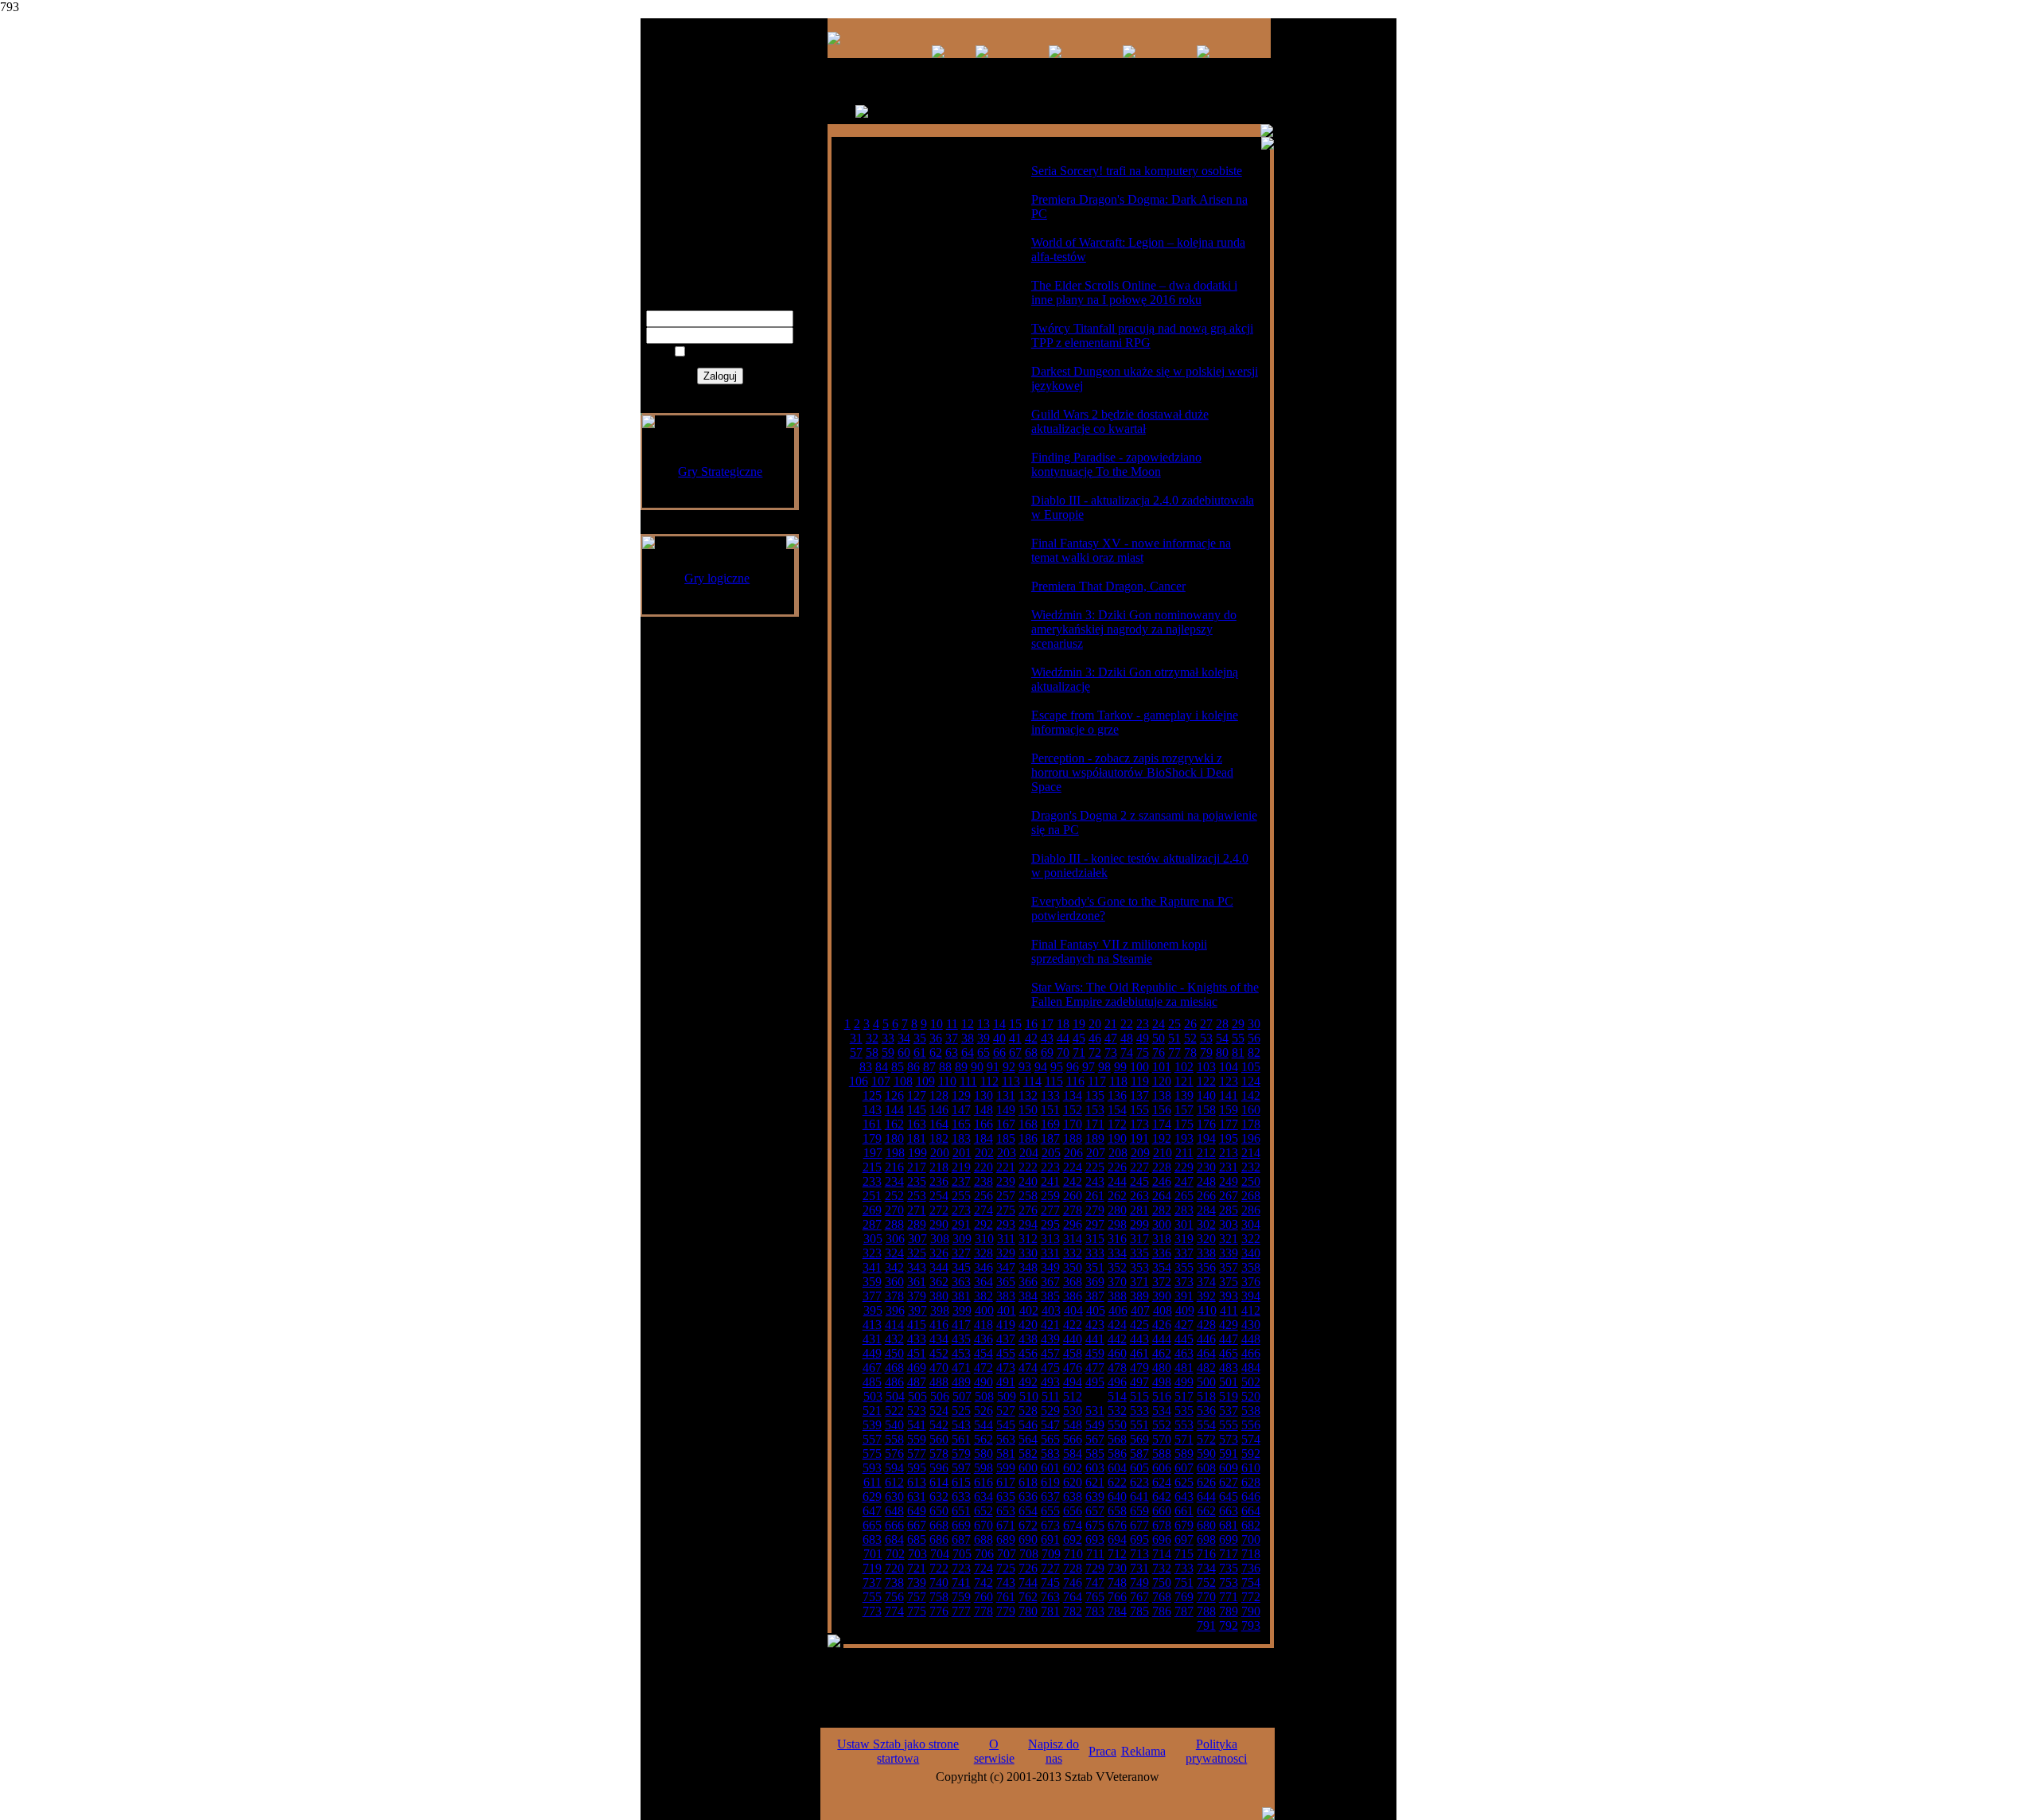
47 (1111, 1038)
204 (1029, 1153)
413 (872, 1325)
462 (1162, 1353)
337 (1184, 1253)
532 (1117, 1411)
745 (1050, 1582)
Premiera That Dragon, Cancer (1108, 586)
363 (961, 1282)
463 (1184, 1353)
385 (1050, 1296)
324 (894, 1253)
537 (1229, 1411)
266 (1206, 1196)
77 (1174, 1052)
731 (1139, 1568)
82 (1254, 1052)
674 (1073, 1525)
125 (872, 1095)
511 (1051, 1396)
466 (1251, 1353)
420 (1028, 1325)
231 (1229, 1167)
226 (1117, 1167)
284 (1206, 1210)
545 (1006, 1425)
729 (1095, 1568)
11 (952, 1024)
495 (1095, 1382)
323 (872, 1253)
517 (1184, 1396)
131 (1006, 1095)
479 (1139, 1368)
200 (940, 1153)
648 (894, 1511)
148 (983, 1110)
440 (1073, 1339)
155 (1139, 1110)
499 (1184, 1382)
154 (1117, 1110)
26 (1190, 1024)
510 (1029, 1396)
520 (1251, 1396)
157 (1184, 1110)
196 (1251, 1138)
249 (1229, 1181)
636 (1028, 1497)
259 (1050, 1196)
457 (1050, 1353)
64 (968, 1052)
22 (1127, 1024)
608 (1206, 1468)
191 (1139, 1138)
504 (895, 1396)
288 (894, 1224)
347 (1006, 1267)
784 (1117, 1611)
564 (1028, 1439)
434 (939, 1339)
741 (961, 1582)
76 (1159, 1052)
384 (1028, 1296)
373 (1184, 1282)
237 (961, 1181)
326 (939, 1253)
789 (1229, 1611)
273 (961, 1210)
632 (939, 1497)
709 (1051, 1554)
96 (1073, 1067)
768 (1162, 1597)
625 (1184, 1482)
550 (1117, 1425)
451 (917, 1353)
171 (1095, 1124)
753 (1229, 1582)
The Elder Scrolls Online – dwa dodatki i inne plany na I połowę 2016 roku (1134, 292)
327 (961, 1253)
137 (1139, 1095)
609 (1229, 1468)
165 (961, 1124)
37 (952, 1038)
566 (1073, 1439)
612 (894, 1482)
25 (1174, 1024)
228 (1162, 1167)
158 (1206, 1110)
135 (1095, 1095)
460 (1117, 1353)
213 (1229, 1153)
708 (1029, 1554)
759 (961, 1597)
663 (1229, 1511)
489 (961, 1382)
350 (1073, 1267)
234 (894, 1181)
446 (1206, 1339)
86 (913, 1067)
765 (1095, 1597)
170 (1073, 1124)
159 (1229, 1110)
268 (1251, 1196)
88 (945, 1067)
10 (937, 1024)
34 (904, 1038)
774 (894, 1611)
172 (1117, 1124)
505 (917, 1396)
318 (1162, 1239)
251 (872, 1196)
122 (1206, 1081)
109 (925, 1081)
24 (1159, 1024)
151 (1050, 1110)
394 (1251, 1296)
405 (1096, 1310)
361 (917, 1282)
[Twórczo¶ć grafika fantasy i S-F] (1129, 54)
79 (1206, 1052)
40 (999, 1038)
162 (894, 1124)
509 (1007, 1396)
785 (1139, 1611)
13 (983, 1024)
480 (1162, 1368)
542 (939, 1425)
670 (983, 1525)
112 (989, 1081)
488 (939, 1382)
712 (1117, 1554)
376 (1251, 1282)
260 (1073, 1196)
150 (1028, 1110)
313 (1050, 1239)
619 (1050, 1482)
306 (895, 1239)
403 (1051, 1310)
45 (1079, 1038)
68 (1031, 1052)
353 (1139, 1267)
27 (1206, 1024)
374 (1206, 1282)
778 (983, 1611)
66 (999, 1052)
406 (1118, 1310)
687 (961, 1539)
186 (1028, 1138)
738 (894, 1582)
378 (894, 1296)
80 (1222, 1052)
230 (1206, 1167)
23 (1143, 1024)
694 (1117, 1539)
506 (940, 1396)
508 (984, 1396)
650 (939, 1511)
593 (872, 1468)
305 (873, 1239)
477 (1095, 1368)
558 (894, 1439)
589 (1184, 1454)
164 (939, 1124)
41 (1015, 1038)
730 (1117, 1568)
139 (1184, 1095)
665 (872, 1525)
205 (1051, 1153)
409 (1185, 1310)
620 (1073, 1482)
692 (1073, 1539)
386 (1073, 1296)
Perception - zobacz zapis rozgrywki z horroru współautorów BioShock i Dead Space (1132, 772)
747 (1095, 1582)
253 (917, 1196)
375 (1229, 1282)
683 (872, 1539)
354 (1162, 1267)
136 (1117, 1095)
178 (1251, 1124)
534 (1162, 1411)
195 (1229, 1138)
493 (1050, 1382)
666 (894, 1525)
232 (1251, 1167)
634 (983, 1497)
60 (904, 1052)
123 (1229, 1081)
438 (1028, 1339)
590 (1206, 1454)
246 (1162, 1181)
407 (1140, 1310)
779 (1006, 1611)
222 (1028, 1167)
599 (1006, 1468)
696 (1162, 1539)
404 (1073, 1310)
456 (1028, 1353)
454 (983, 1353)
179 (872, 1138)
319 (1184, 1239)
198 (895, 1153)
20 (1095, 1024)
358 (1251, 1267)
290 (939, 1224)
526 (983, 1411)
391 (1184, 1296)
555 (1229, 1425)
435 (961, 1339)
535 (1184, 1411)
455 (1006, 1353)
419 (1006, 1325)
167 (1006, 1124)
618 (1028, 1482)
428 (1206, 1325)
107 (881, 1081)
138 (1162, 1095)
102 (1184, 1067)
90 (977, 1067)
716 (1206, 1554)
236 (939, 1181)
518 (1206, 1396)
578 (939, 1454)
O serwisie (994, 1751)
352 (1117, 1267)
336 (1162, 1253)
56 (1254, 1038)
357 (1229, 1267)
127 (917, 1095)
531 (1095, 1411)
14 (999, 1024)
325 (917, 1253)
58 (872, 1052)
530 (1073, 1411)
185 (1006, 1138)
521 (872, 1411)
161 (872, 1124)
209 (1140, 1153)
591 (1229, 1454)
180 (894, 1138)
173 (1139, 1124)
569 (1139, 1439)
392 (1206, 1296)
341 (872, 1267)
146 (939, 1110)
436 (983, 1339)
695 (1139, 1539)
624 (1162, 1482)
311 (1006, 1239)
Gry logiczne (717, 578)
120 (1162, 1081)
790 (1251, 1611)
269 (872, 1210)
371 (1139, 1282)
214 (1251, 1153)
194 (1206, 1138)
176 (1206, 1124)
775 (917, 1611)
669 (961, 1525)
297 (1095, 1224)
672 (1028, 1525)
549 (1095, 1425)
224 (1073, 1167)
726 (1028, 1568)
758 (939, 1597)
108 (903, 1081)
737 (872, 1582)
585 (1095, 1454)
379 (917, 1296)
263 (1139, 1196)
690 (1028, 1539)
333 (1095, 1253)
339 (1229, 1253)
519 (1229, 1396)
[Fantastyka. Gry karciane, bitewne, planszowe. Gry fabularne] (1055, 54)
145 (917, 1110)
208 (1118, 1153)
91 (993, 1067)
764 (1073, 1597)
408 (1163, 1310)
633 (961, 1497)
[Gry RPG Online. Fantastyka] (834, 40)
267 (1229, 1196)
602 (1073, 1468)
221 (1006, 1167)
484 (1251, 1368)
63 (952, 1052)
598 (983, 1468)
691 (1050, 1539)
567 (1095, 1439)
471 (961, 1368)
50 (1159, 1038)
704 (940, 1554)
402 (1029, 1310)
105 (1251, 1067)
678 (1162, 1525)
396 (895, 1310)
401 (1007, 1310)
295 (1050, 1224)
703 (917, 1554)
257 (1006, 1196)
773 (872, 1611)
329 (1006, 1253)
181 (917, 1138)
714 (1162, 1554)
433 (917, 1339)
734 (1206, 1568)
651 (961, 1511)
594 (894, 1468)
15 (1015, 1024)
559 (917, 1439)
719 (872, 1568)
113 (1011, 1081)
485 (872, 1382)
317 (1139, 1239)
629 (872, 1497)
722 (939, 1568)
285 (1229, 1210)
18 (1063, 1024)
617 (1006, 1482)
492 (1028, 1382)
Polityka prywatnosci (1216, 1751)
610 (1251, 1468)
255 (961, 1196)
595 (917, 1468)
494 (1073, 1382)
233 (872, 1181)
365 (1006, 1282)
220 (983, 1167)
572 (1206, 1439)
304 (1251, 1224)
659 (1139, 1511)
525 (961, 1411)
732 (1162, 1568)
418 (983, 1325)
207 (1096, 1153)
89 (961, 1067)
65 (983, 1052)
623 (1139, 1482)
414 (894, 1325)
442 (1117, 1339)
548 (1073, 1425)
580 (983, 1454)
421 (1050, 1325)
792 (1229, 1625)
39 (983, 1038)
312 (1028, 1239)
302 (1206, 1224)
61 (920, 1052)
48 (1127, 1038)
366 (1028, 1282)
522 (894, 1411)
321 (1229, 1239)
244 (1117, 1181)
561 (961, 1439)
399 (962, 1310)
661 (1184, 1511)
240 (1028, 1181)
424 (1117, 1325)
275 (1006, 1210)
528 (1028, 1411)
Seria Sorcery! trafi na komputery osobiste (1137, 171)
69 (1047, 1052)
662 (1206, 1511)
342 (894, 1267)
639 (1095, 1497)
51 (1174, 1038)
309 (962, 1239)
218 (939, 1167)
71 (1079, 1052)
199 (917, 1153)
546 (1028, 1425)
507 (962, 1396)
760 (983, 1597)
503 (873, 1396)
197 (873, 1153)
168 (1028, 1124)
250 (1251, 1181)
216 (894, 1167)
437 (1006, 1339)
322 (1251, 1239)
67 (1015, 1052)
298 (1117, 1224)
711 (1095, 1554)
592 (1251, 1454)
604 (1117, 1468)
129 (961, 1095)
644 (1206, 1497)
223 (1050, 1167)
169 (1050, 1124)
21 (1111, 1024)
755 (872, 1597)
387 (1095, 1296)
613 (917, 1482)
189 (1095, 1138)
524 (939, 1411)
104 (1229, 1067)
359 (872, 1282)
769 (1184, 1597)
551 (1139, 1425)
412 (1251, 1310)
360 (894, 1282)
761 (1006, 1597)
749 (1139, 1582)
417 (961, 1325)
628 (1251, 1482)
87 (929, 1067)
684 (894, 1539)
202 (984, 1153)
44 (1063, 1038)
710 (1073, 1554)
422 (1073, 1325)
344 (939, 1267)
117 (1097, 1081)
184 (983, 1138)
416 (939, 1325)
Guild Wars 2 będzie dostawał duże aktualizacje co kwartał (1120, 421)
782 (1073, 1611)
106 (859, 1081)
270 (894, 1210)
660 (1162, 1511)
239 (1006, 1181)
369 (1095, 1282)
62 (936, 1052)
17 (1047, 1024)
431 (872, 1339)
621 (1095, 1482)
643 (1184, 1497)
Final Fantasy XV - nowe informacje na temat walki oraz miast (1131, 550)
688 (983, 1539)
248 (1206, 1181)
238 (983, 1181)
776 (939, 1611)
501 (1229, 1382)
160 (1251, 1110)
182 (939, 1138)
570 (1162, 1439)
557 (872, 1439)
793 (1251, 1625)
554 (1206, 1425)
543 (961, 1425)
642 (1162, 1497)
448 (1251, 1339)
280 (1117, 1210)
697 (1184, 1539)
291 (961, 1224)
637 (1050, 1497)
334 (1117, 1253)
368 (1073, 1282)
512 (1073, 1396)
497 (1139, 1382)
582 (1028, 1454)
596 (939, 1468)
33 (888, 1038)
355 (1184, 1267)
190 (1117, 1138)
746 (1073, 1582)
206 (1073, 1153)
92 (1009, 1067)
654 (1028, 1511)
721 (917, 1568)
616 (983, 1482)
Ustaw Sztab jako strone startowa (898, 1751)
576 (894, 1454)
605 (1139, 1468)
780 (1028, 1611)
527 (1006, 1411)
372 (1162, 1282)
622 (1117, 1482)
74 (1127, 1052)
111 (968, 1081)
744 (1028, 1582)
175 (1184, 1124)
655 (1050, 1511)
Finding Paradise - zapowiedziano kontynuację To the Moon (1116, 464)
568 (1117, 1439)
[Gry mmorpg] (938, 54)
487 (917, 1382)
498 (1162, 1382)
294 (1028, 1224)
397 (917, 1310)
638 (1073, 1497)
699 (1229, 1539)
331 (1050, 1253)
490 (983, 1382)
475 (1050, 1368)
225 (1095, 1167)
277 (1050, 1210)
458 (1073, 1353)
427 (1184, 1325)
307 (917, 1239)
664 (1251, 1511)
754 (1251, 1582)
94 (1041, 1067)
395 (873, 1310)
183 (961, 1138)
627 (1229, 1482)
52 (1190, 1038)
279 (1095, 1210)
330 (1028, 1253)
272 (939, 1210)
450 (894, 1353)
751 (1184, 1582)
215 (872, 1167)
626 (1206, 1482)
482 (1206, 1368)
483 (1229, 1368)
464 (1206, 1353)
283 (1184, 1210)
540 (894, 1425)
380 (939, 1296)
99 (1120, 1067)
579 (961, 1454)
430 (1251, 1325)
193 (1184, 1138)
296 (1073, 1224)
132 (1028, 1095)
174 (1162, 1124)
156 (1162, 1110)
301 (1184, 1224)
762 (1028, 1597)
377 (872, 1296)
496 (1117, 1382)
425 (1139, 1325)
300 (1162, 1224)
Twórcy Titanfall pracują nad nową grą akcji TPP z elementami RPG (1142, 335)
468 (894, 1368)
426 (1162, 1325)
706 (984, 1554)
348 (1028, 1267)
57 (856, 1052)
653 (1006, 1511)
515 (1139, 1396)
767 (1139, 1597)
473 (1006, 1368)
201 (962, 1153)
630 (894, 1497)
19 (1079, 1024)
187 (1050, 1138)
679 (1184, 1525)
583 (1050, 1454)
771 (1229, 1597)
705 (962, 1554)
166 (983, 1124)
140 (1206, 1095)
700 (1251, 1539)
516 (1162, 1396)
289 (917, 1224)
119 (1140, 1081)
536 (1206, 1411)
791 (1206, 1625)
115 (1054, 1081)
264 (1162, 1196)
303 (1229, 1224)
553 (1184, 1425)
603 (1095, 1468)
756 (894, 1597)
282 (1162, 1210)
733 (1184, 1568)
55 (1238, 1038)
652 (983, 1511)
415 (917, 1325)
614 (939, 1482)
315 (1095, 1239)
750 (1162, 1582)
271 (917, 1210)
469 (917, 1368)
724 (983, 1568)
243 (1095, 1181)
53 (1206, 1038)
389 (1139, 1296)
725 (1006, 1568)
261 (1095, 1196)
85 (898, 1067)
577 (917, 1454)
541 (917, 1425)
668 (939, 1525)
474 (1028, 1368)
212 (1206, 1153)
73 (1111, 1052)
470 (939, 1368)
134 (1073, 1095)
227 (1139, 1167)
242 (1073, 1181)
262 (1117, 1196)
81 (1238, 1052)
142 (1251, 1095)
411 (1229, 1310)
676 (1117, 1525)
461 (1139, 1353)
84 (882, 1067)
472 (983, 1368)
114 (1032, 1081)
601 (1050, 1468)
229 (1184, 1167)
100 (1139, 1067)
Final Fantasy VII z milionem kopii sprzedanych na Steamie (1119, 951)
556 (1251, 1425)
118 (1118, 1081)
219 (961, 1167)
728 (1073, 1568)
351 (1095, 1267)
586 (1117, 1454)
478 (1117, 1368)
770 (1206, 1597)
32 (872, 1038)
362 (939, 1282)
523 (917, 1411)
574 (1251, 1439)
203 (1007, 1153)
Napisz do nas (1054, 1751)
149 (1006, 1110)
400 (984, 1310)
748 (1117, 1582)
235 (917, 1181)
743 (1006, 1582)
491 (1006, 1382)
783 (1095, 1611)
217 (917, 1167)
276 (1028, 1210)
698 (1206, 1539)
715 (1184, 1554)
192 (1162, 1138)
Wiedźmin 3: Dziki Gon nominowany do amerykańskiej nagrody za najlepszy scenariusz (1134, 629)
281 (1139, 1210)
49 (1143, 1038)
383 (1006, 1296)
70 (1063, 1052)
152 (1073, 1110)
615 (961, 1482)
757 (917, 1597)
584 (1073, 1454)
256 (983, 1196)
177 (1229, 1124)
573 (1229, 1439)
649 (917, 1511)
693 (1095, 1539)
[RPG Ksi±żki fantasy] (982, 54)
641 (1139, 1497)
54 (1222, 1038)
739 (917, 1582)
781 (1050, 1611)
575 (872, 1454)
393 (1229, 1296)
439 (1050, 1339)
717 (1229, 1554)
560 (939, 1439)
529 (1050, 1411)
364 (983, 1282)
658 (1117, 1511)
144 (894, 1110)
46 (1095, 1038)
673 (1050, 1525)
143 (872, 1110)
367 (1050, 1282)
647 (872, 1511)
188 (1073, 1138)
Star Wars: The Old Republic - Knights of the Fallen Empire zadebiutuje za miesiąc (1145, 994)
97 (1089, 1067)
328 (983, 1253)
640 (1117, 1497)
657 (1095, 1511)
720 (894, 1568)
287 (872, 1224)
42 (1031, 1038)
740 (939, 1582)
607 (1184, 1468)
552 (1162, 1425)
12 (968, 1024)
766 (1117, 1597)
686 (939, 1539)
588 (1162, 1454)
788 (1206, 1611)
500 (1206, 1382)
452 (939, 1353)
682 (1251, 1525)
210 (1163, 1153)
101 (1162, 1067)
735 (1229, 1568)
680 (1206, 1525)
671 (1006, 1525)
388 (1117, 1296)
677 (1139, 1525)
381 (961, 1296)
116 (1075, 1081)
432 (894, 1339)
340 (1251, 1253)
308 (940, 1239)
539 (872, 1425)
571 (1184, 1439)
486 (894, 1382)
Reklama (1143, 1751)
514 (1117, 1396)
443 (1139, 1339)
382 (983, 1296)
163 (917, 1124)
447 (1229, 1339)
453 (961, 1353)
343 (917, 1267)
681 (1229, 1525)
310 (984, 1239)
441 (1095, 1339)
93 (1025, 1067)
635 (1006, 1497)
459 (1095, 1353)
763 (1050, 1597)
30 (1254, 1024)
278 (1073, 1210)
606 (1162, 1468)
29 (1238, 1024)
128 (939, 1095)
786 (1162, 1611)
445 (1184, 1339)
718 (1251, 1554)
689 (1006, 1539)
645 (1229, 1497)
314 (1073, 1239)
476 (1073, 1368)
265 (1184, 1196)
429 (1229, 1325)
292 (983, 1224)
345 (961, 1267)
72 (1095, 1052)
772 (1251, 1597)
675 (1095, 1525)
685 (917, 1539)
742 (983, 1582)
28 (1222, 1024)
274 (983, 1210)
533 (1139, 1411)
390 (1162, 1296)
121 (1184, 1081)
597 (961, 1468)
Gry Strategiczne (720, 472)
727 (1050, 1568)
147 (961, 1110)
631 (917, 1497)
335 (1139, 1253)
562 (983, 1439)
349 (1050, 1267)
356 (1206, 1267)
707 (1007, 1554)
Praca (1102, 1751)
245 (1139, 1181)
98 (1104, 1067)
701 (873, 1554)
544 (983, 1425)
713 (1139, 1554)
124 (1251, 1081)
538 (1251, 1411)
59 (888, 1052)
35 (920, 1038)
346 (983, 1267)
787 (1184, 1611)
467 (872, 1368)
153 (1095, 1110)
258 (1028, 1196)
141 (1229, 1095)
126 (894, 1095)
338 (1206, 1253)
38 (968, 1038)
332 (1073, 1253)
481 (1184, 1368)
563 (1006, 1439)
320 (1206, 1239)
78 (1190, 1052)
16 (1031, 1024)
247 (1184, 1181)
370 (1117, 1282)
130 (983, 1095)
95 (1057, 1067)
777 (961, 1611)
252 (894, 1196)
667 (917, 1525)
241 (1050, 1181)
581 (1006, 1454)
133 (1050, 1095)
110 (947, 1081)
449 (872, 1353)
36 (936, 1038)
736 (1251, 1568)
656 (1073, 1511)
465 (1229, 1353)
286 (1251, 1210)
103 (1206, 1067)
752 (1206, 1582)
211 (1184, 1153)
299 (1139, 1224)
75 (1143, 1052)
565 (1050, 1439)
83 (866, 1067)
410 (1207, 1310)
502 (1251, 1382)
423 (1095, 1325)
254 (939, 1196)
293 (1006, 1224)
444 (1162, 1339)
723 (961, 1568)
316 (1117, 1239)
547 (1050, 1425)
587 (1139, 1454)
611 (872, 1482)
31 (856, 1038)
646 (1251, 1497)
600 (1028, 1468)
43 (1047, 1038)
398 (940, 1310)
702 (895, 1554)
